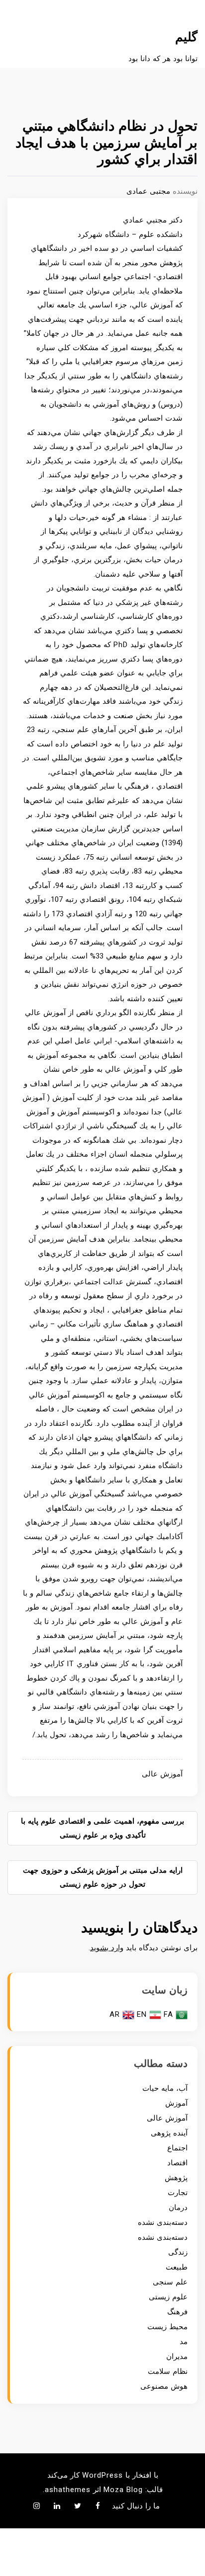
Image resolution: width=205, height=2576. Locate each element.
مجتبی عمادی (148, 191)
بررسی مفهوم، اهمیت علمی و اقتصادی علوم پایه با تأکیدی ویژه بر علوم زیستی (102, 1828)
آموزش (176, 2103)
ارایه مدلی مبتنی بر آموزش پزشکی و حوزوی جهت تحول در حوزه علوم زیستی (103, 1877)
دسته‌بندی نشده (163, 2222)
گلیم (186, 37)
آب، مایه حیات (165, 2088)
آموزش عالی (162, 1774)
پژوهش (176, 2178)
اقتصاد (177, 2163)
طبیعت (177, 2267)
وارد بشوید (107, 1948)
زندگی (178, 2252)
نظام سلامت (168, 2371)
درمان (178, 2208)
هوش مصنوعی (164, 2386)
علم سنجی (170, 2282)
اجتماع (177, 2148)
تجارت (178, 2193)
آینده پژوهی (169, 2133)
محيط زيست (167, 2327)
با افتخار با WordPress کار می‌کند (103, 2475)
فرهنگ (177, 2312)
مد (184, 2342)
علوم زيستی (168, 2297)
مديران (177, 2356)
